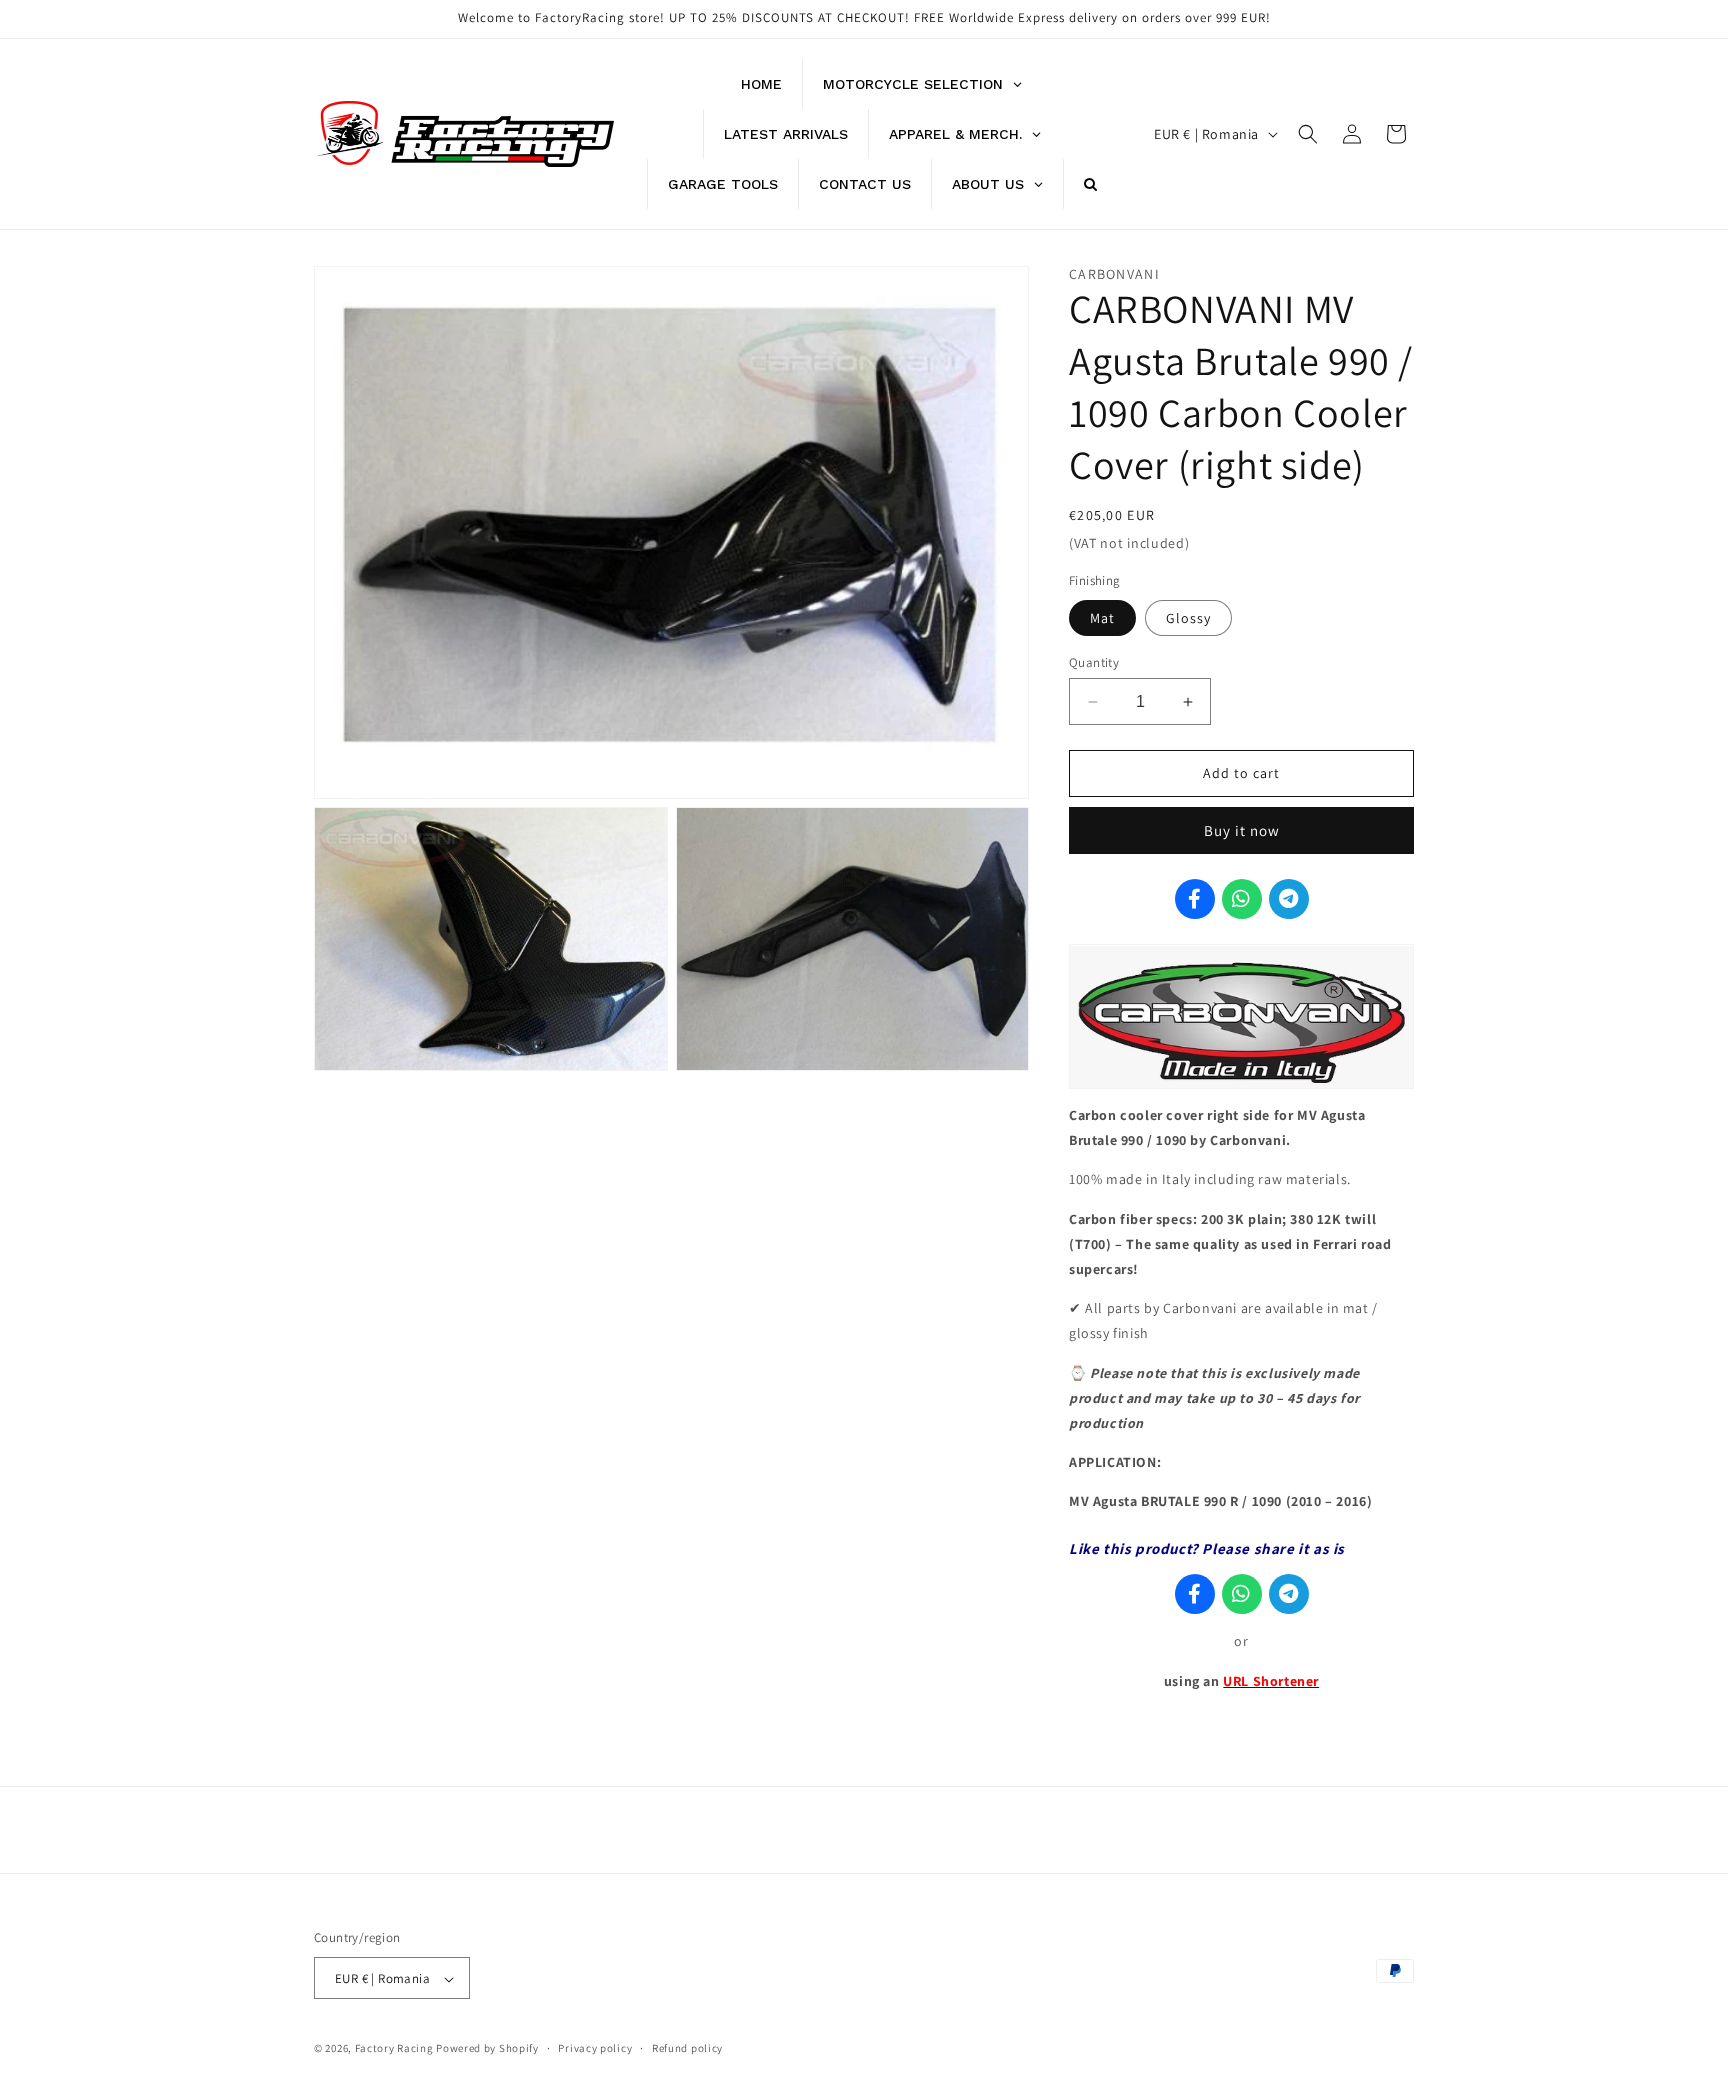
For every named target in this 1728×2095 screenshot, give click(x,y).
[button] (1308, 134)
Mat (1102, 618)
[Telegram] (1289, 900)
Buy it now (1242, 831)
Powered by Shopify (487, 2049)
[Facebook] (1195, 900)
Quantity (1094, 662)
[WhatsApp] (1242, 900)
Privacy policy (595, 2048)
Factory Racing (394, 2049)
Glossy (1188, 618)
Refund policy (687, 2048)
